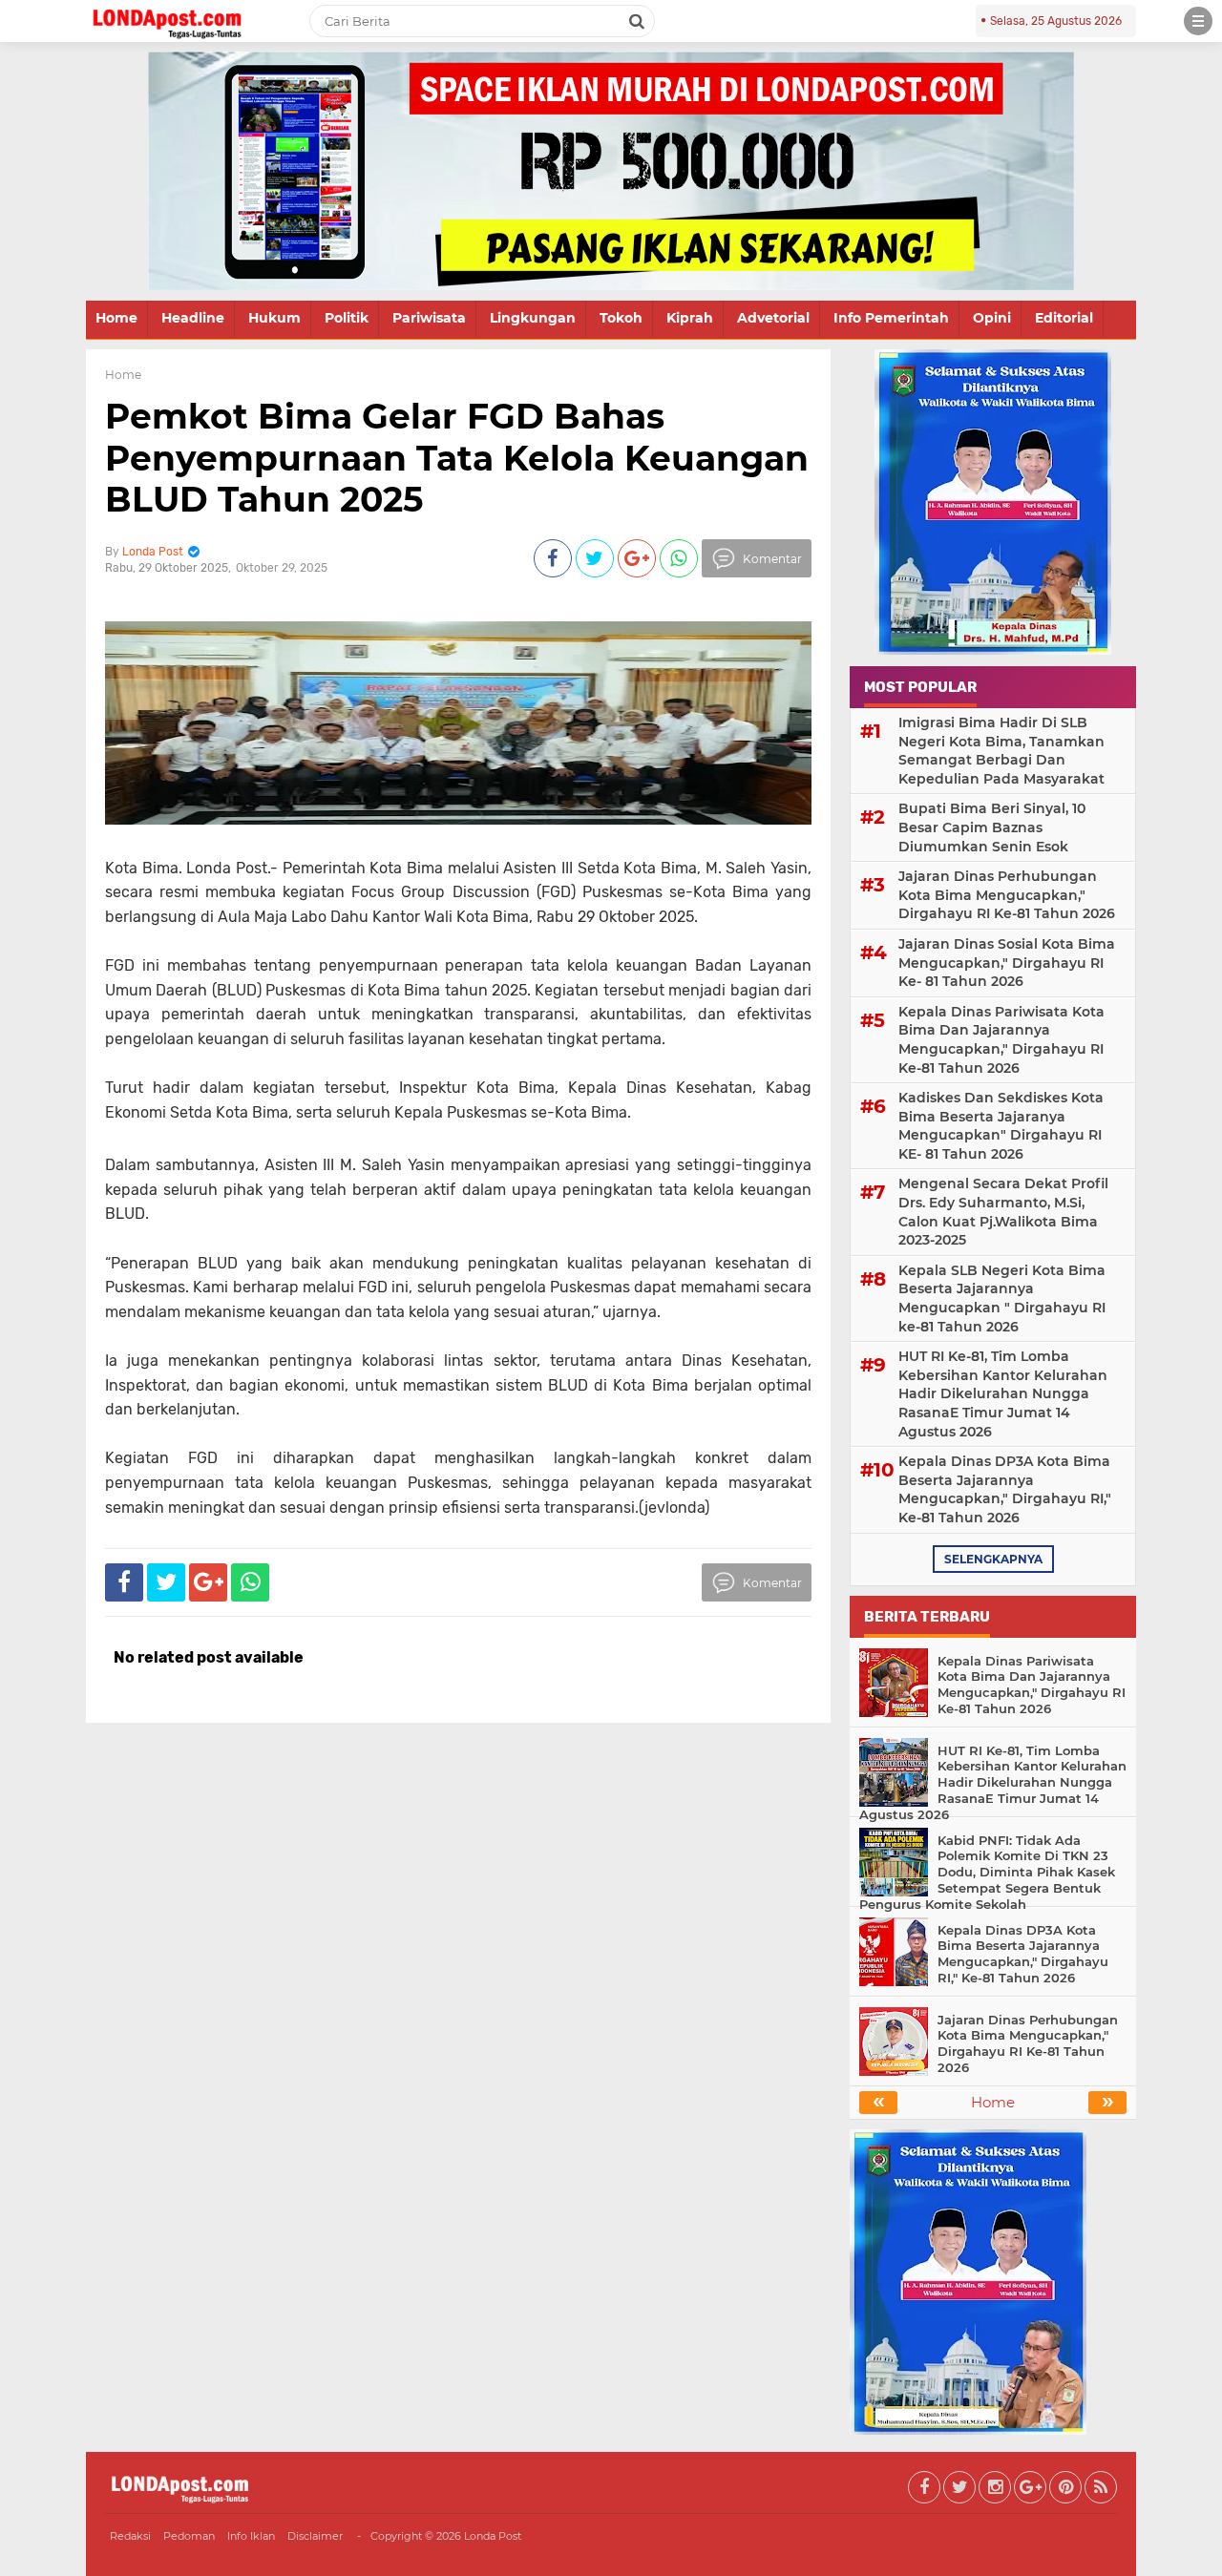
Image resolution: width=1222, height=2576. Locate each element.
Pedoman (189, 2536)
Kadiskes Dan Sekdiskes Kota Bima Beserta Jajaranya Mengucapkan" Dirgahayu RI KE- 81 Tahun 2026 (1001, 1126)
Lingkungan (533, 318)
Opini (992, 318)
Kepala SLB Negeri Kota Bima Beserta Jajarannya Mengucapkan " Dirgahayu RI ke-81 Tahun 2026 (1002, 1298)
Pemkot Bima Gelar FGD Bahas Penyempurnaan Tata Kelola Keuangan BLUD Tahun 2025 (457, 457)
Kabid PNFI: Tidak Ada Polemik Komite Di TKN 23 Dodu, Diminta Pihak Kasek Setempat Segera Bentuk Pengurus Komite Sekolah (987, 1873)
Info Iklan (251, 2536)
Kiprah (690, 318)
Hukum (274, 318)
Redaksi (130, 2536)
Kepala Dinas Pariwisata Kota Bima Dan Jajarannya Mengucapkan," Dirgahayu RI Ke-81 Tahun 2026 (1001, 1040)
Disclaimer (315, 2536)
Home (116, 318)
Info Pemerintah (891, 318)
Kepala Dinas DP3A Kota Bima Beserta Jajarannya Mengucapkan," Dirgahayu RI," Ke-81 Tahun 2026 (1005, 1489)
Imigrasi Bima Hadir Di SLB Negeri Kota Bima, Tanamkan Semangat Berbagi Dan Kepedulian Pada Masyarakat (1001, 751)
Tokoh (621, 318)
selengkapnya (993, 1559)
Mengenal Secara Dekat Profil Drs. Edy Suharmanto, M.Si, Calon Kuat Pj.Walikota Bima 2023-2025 (1003, 1212)
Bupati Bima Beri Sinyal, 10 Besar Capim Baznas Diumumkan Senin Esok (992, 827)
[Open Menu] (1198, 21)
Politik (347, 318)
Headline (193, 318)
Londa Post (493, 2536)
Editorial (1064, 318)
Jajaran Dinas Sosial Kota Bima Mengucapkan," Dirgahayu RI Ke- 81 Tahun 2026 (1007, 963)
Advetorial (773, 318)
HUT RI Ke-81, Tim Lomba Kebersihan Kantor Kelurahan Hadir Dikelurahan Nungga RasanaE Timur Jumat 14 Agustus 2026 (1003, 1393)
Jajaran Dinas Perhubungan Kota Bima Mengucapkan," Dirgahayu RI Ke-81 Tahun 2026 (1007, 895)
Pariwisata (429, 318)
